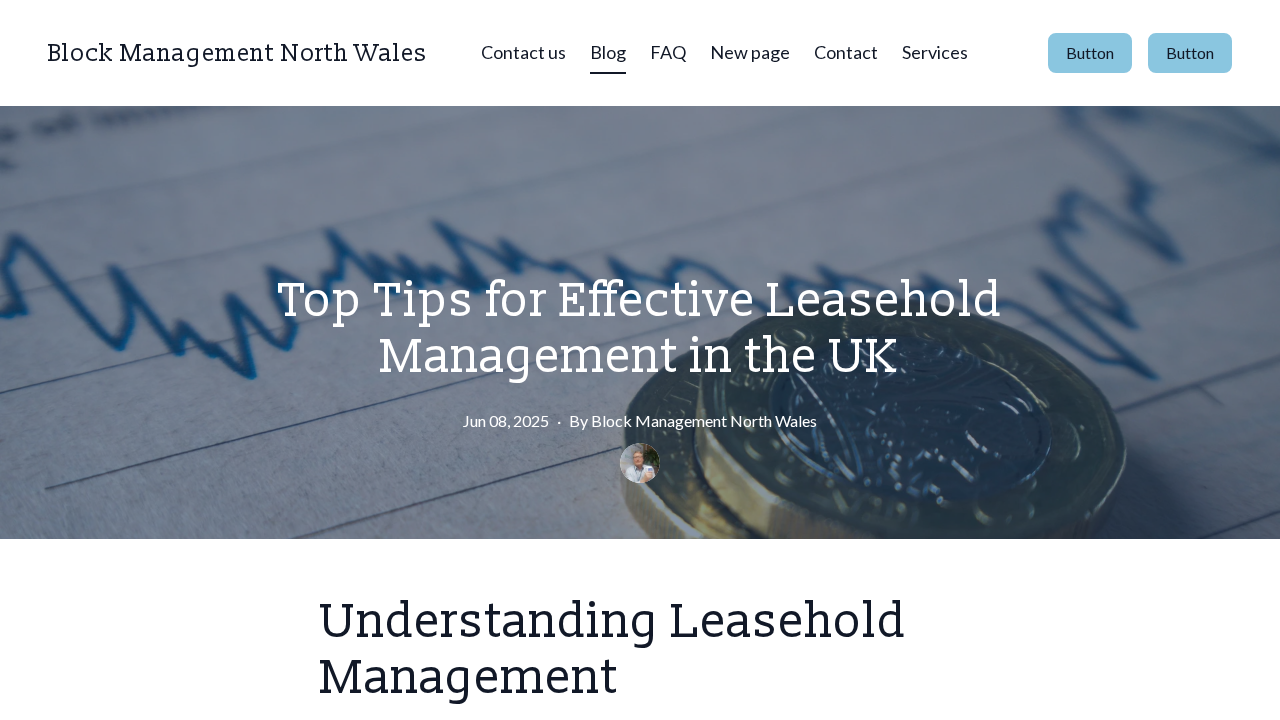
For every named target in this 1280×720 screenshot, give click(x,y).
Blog (608, 52)
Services (935, 52)
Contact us (523, 52)
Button (1090, 52)
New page (750, 52)
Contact (846, 52)
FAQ (668, 52)
